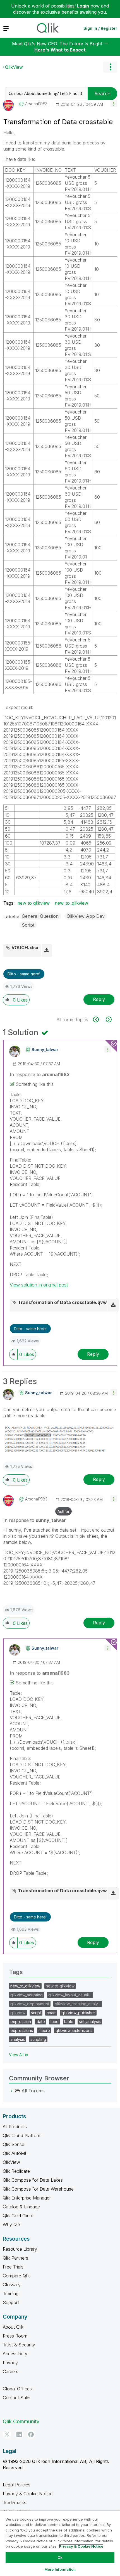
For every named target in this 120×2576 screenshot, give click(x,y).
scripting (38, 2039)
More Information (60, 2569)
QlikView (14, 67)
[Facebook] (31, 2434)
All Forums (33, 2091)
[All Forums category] (12, 2091)
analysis (18, 2039)
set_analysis (90, 2022)
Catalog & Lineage (21, 2207)
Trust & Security (19, 2345)
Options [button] (110, 67)
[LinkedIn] (19, 2434)
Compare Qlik (16, 2276)
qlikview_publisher (78, 2013)
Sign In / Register (100, 28)
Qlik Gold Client (18, 2216)
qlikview (18, 2013)
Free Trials (13, 2267)
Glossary (12, 2285)
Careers (11, 2371)
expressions (22, 2030)
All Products (15, 2127)
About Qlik (13, 2327)
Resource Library (20, 2249)
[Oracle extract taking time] (99, 1019)
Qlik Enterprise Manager (27, 2198)
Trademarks (15, 2503)
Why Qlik (12, 2225)
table (69, 2022)
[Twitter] (7, 2434)
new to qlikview (33, 903)
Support (11, 2302)
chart (51, 2013)
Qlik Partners (15, 2258)
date (41, 2022)
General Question (40, 916)
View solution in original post (39, 1285)
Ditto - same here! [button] (24, 974)
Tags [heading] (16, 1972)
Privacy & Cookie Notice (28, 2494)
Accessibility (15, 2354)
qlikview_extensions (74, 2030)
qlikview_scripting (27, 1995)
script (36, 2013)
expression (21, 2022)
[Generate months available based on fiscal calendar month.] (108, 1019)
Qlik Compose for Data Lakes (33, 2180)
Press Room (15, 2336)
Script (28, 925)
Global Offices (17, 2389)
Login (83, 6)
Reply (99, 999)
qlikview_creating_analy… (78, 2004)
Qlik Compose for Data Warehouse (38, 2189)
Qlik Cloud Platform (22, 2135)
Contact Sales (17, 2398)
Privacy (10, 2363)
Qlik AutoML (15, 2153)
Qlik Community (21, 2421)
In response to (40, 1074)
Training (11, 2294)
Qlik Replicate (16, 2171)
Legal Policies (17, 2485)
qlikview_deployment (30, 2004)
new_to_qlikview (71, 903)
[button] (114, 103)
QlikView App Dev (86, 916)
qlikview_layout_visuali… (70, 1995)
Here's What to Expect (60, 50)
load (55, 2022)
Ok (60, 2557)
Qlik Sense (14, 2144)
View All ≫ (19, 2055)
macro (44, 2030)
